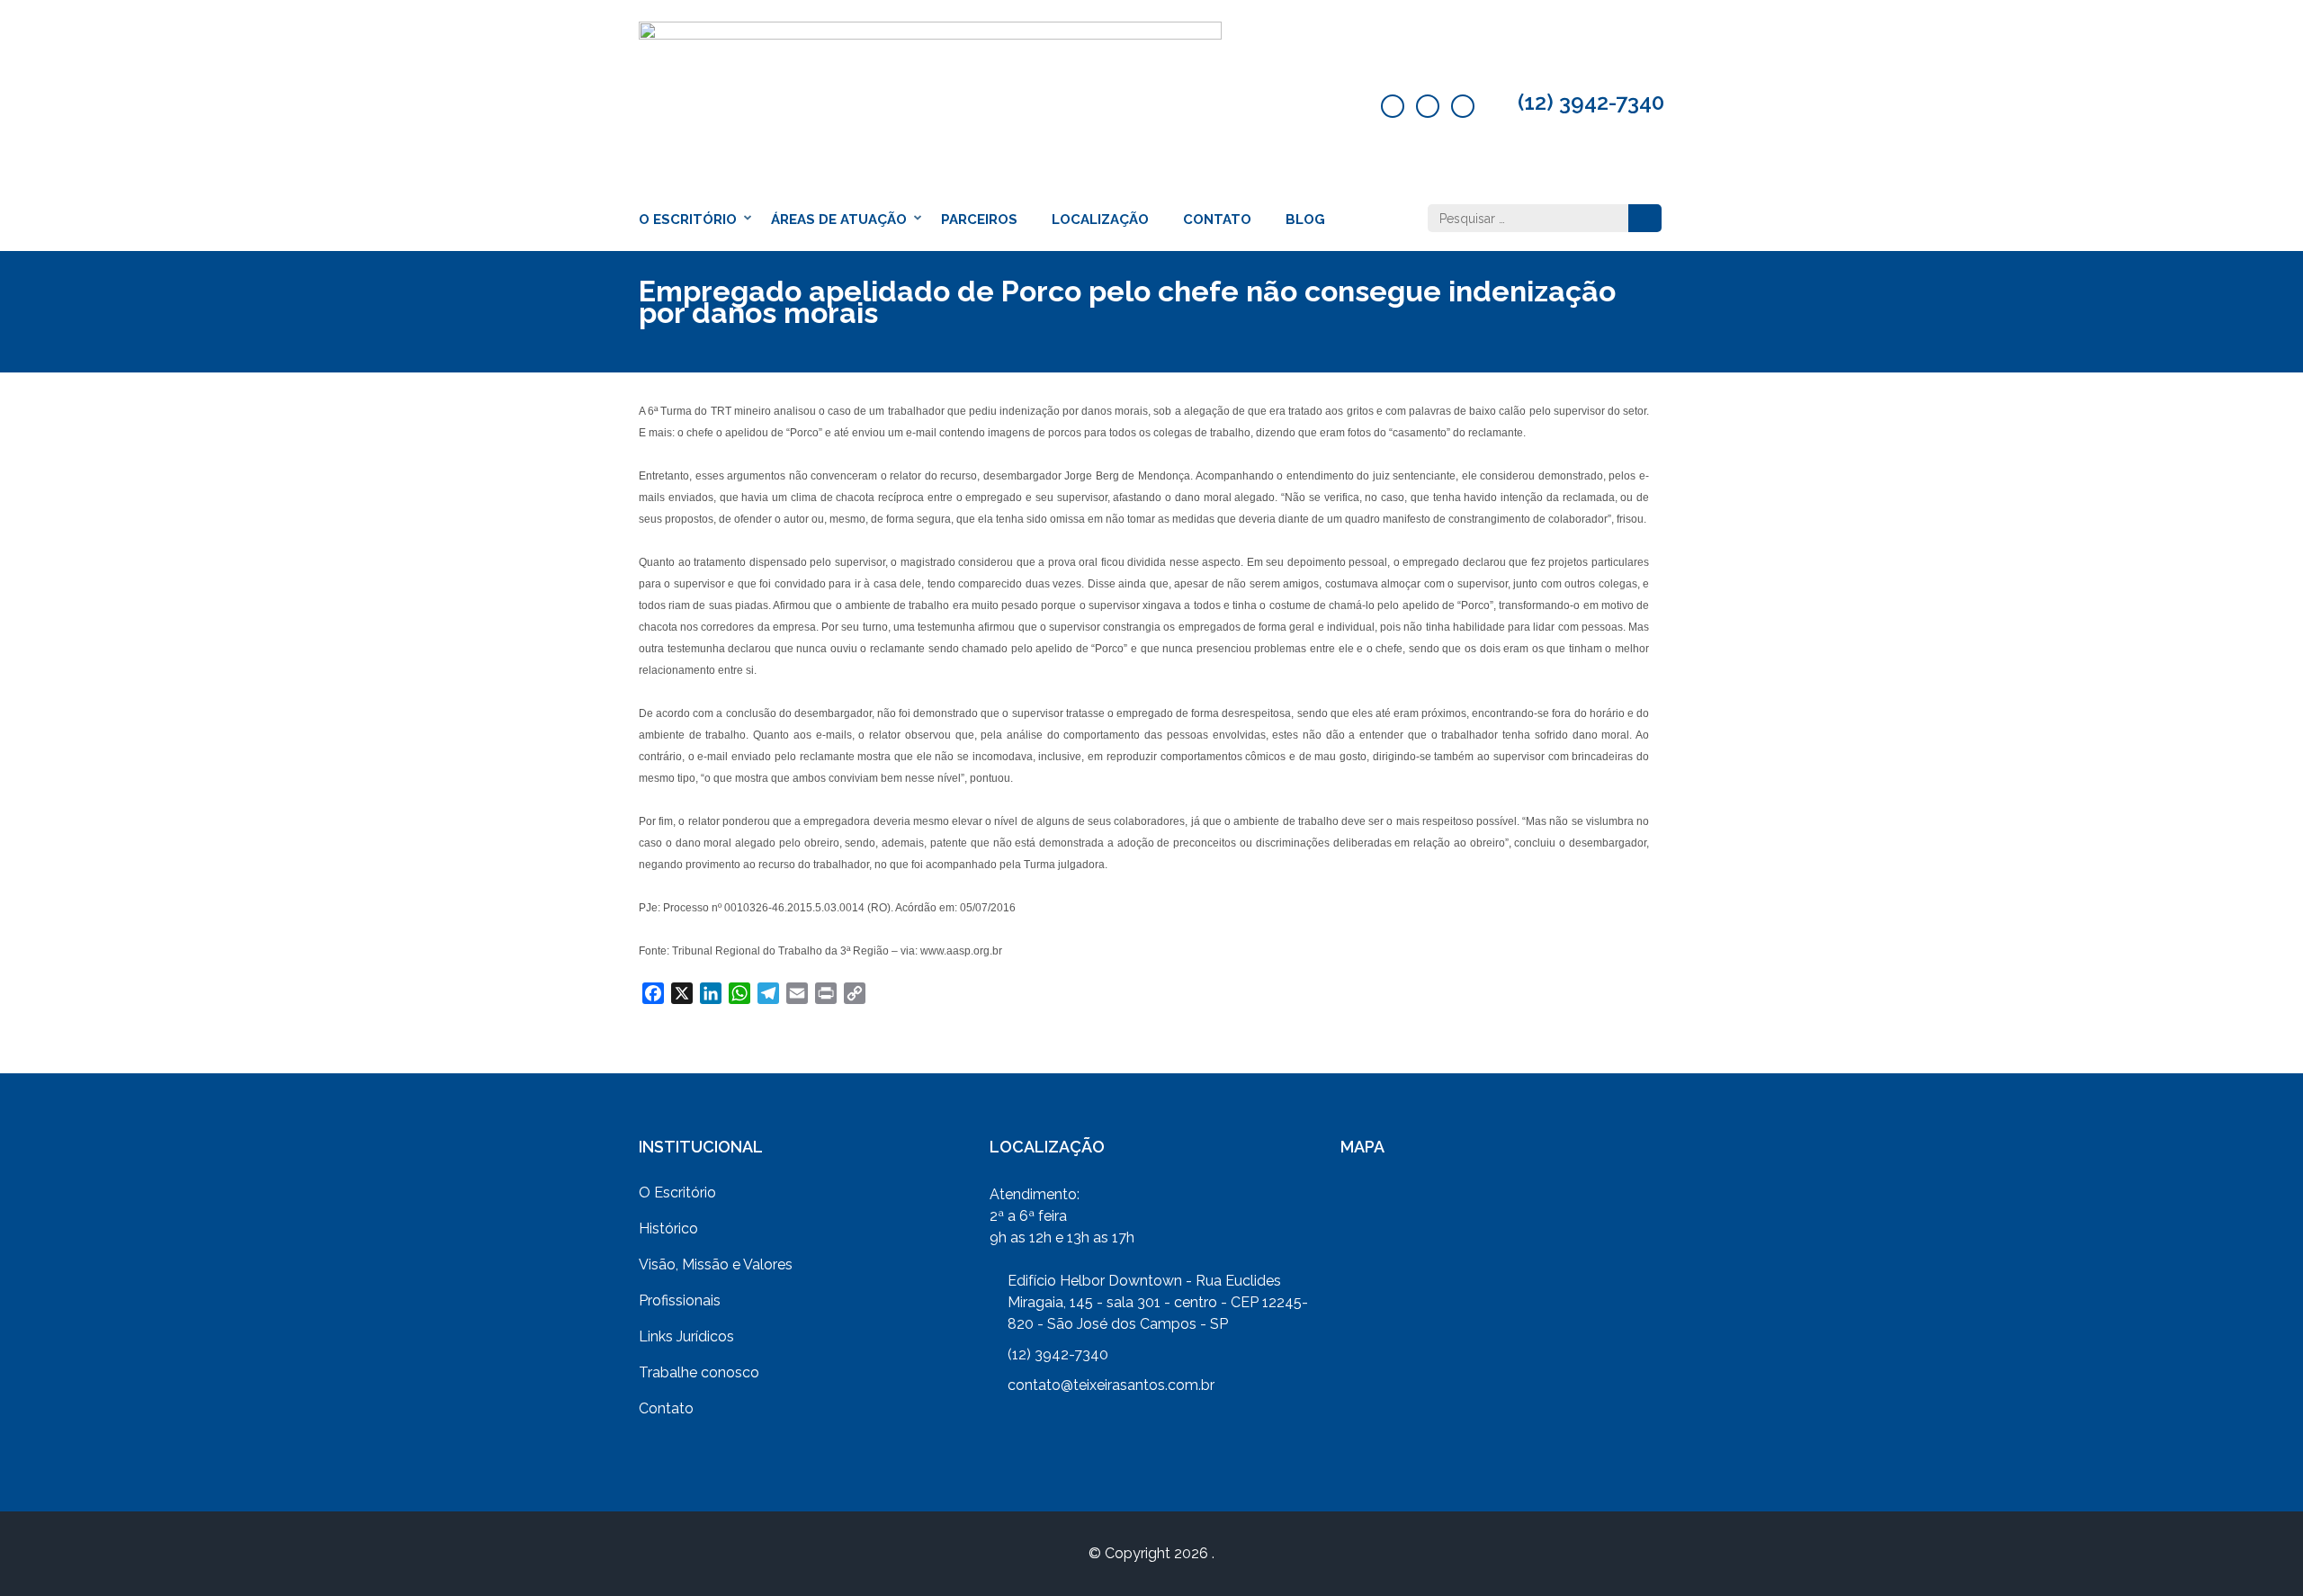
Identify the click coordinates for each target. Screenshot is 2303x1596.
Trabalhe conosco (699, 1372)
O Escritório (688, 220)
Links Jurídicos (686, 1336)
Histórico (668, 1228)
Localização (1100, 220)
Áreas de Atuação (839, 220)
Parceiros (979, 220)
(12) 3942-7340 (1591, 103)
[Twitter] (1428, 106)
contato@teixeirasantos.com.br (1111, 1385)
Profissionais (680, 1300)
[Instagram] (1463, 106)
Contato (1217, 220)
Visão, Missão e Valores (716, 1264)
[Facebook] (1393, 106)
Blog (1305, 220)
